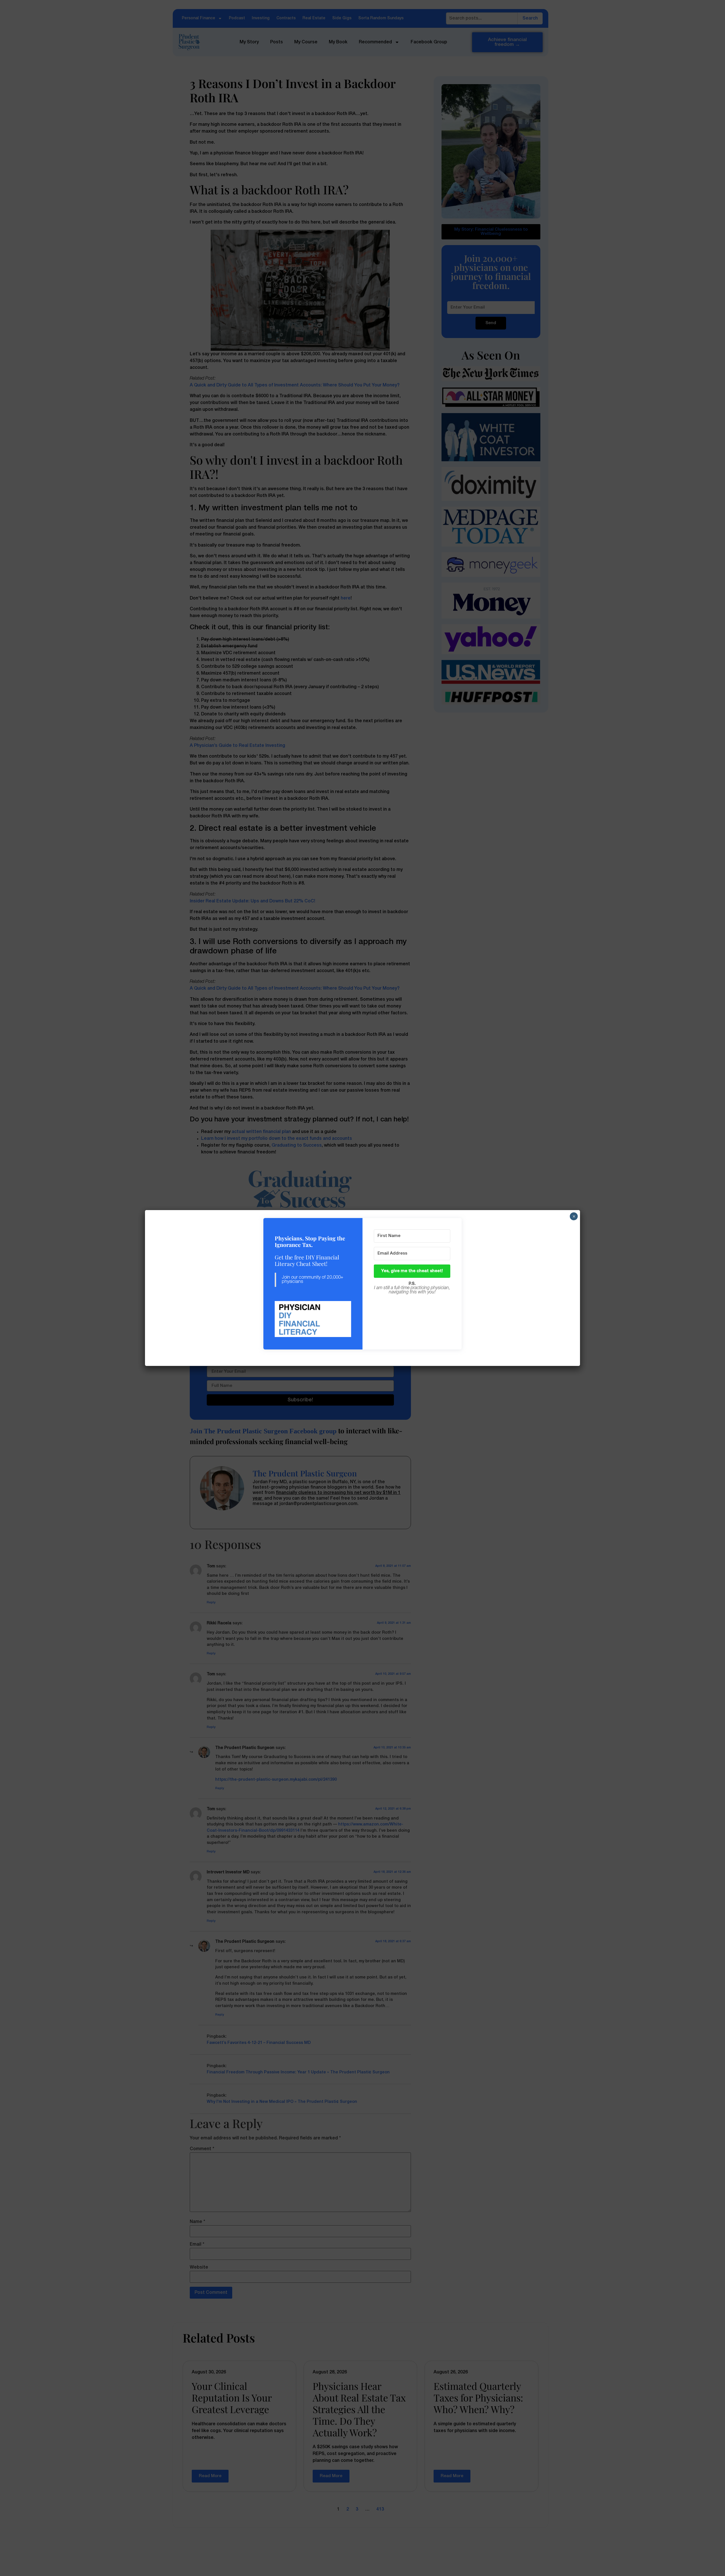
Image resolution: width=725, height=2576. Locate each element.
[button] (313, 1320)
